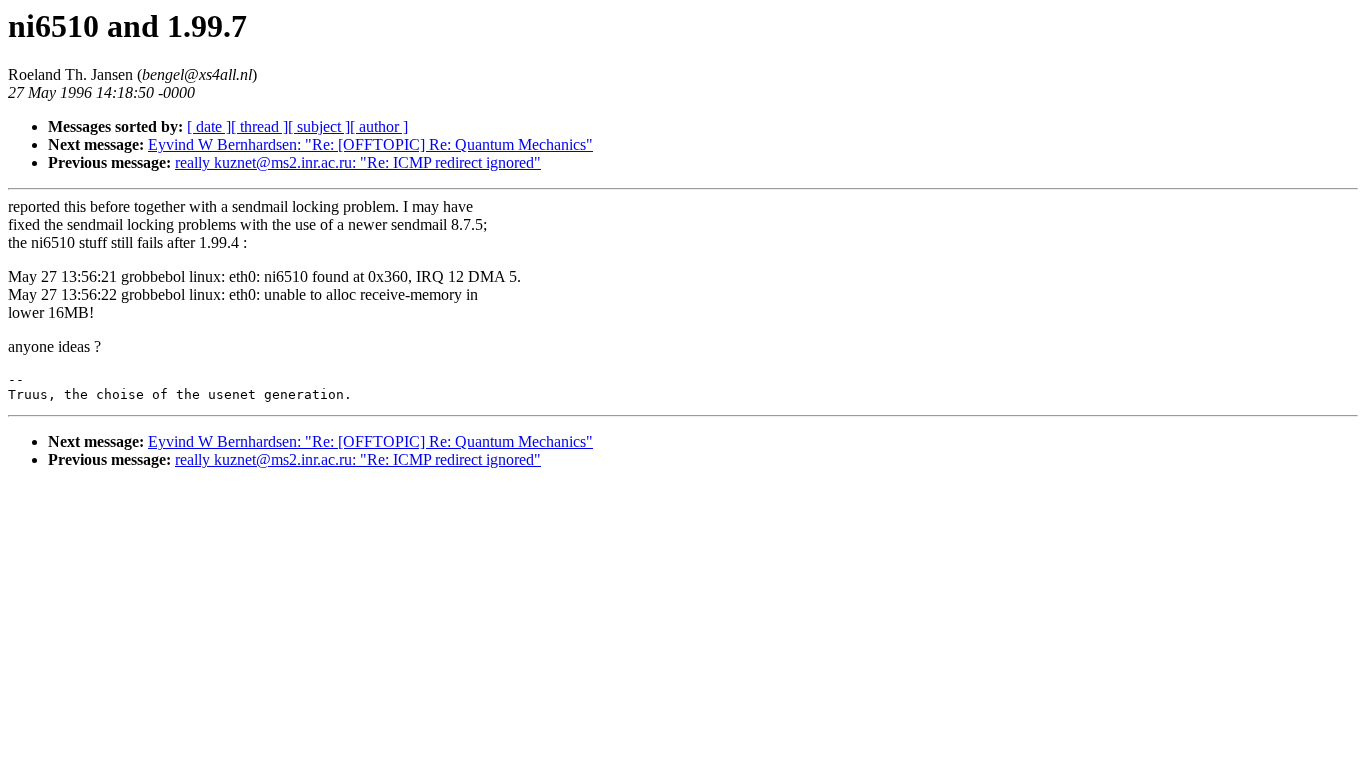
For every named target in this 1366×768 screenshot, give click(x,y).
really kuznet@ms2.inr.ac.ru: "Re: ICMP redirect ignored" (358, 162)
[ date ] (209, 126)
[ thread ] (259, 126)
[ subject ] (319, 126)
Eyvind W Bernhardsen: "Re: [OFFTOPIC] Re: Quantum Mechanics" (370, 144)
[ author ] (379, 126)
